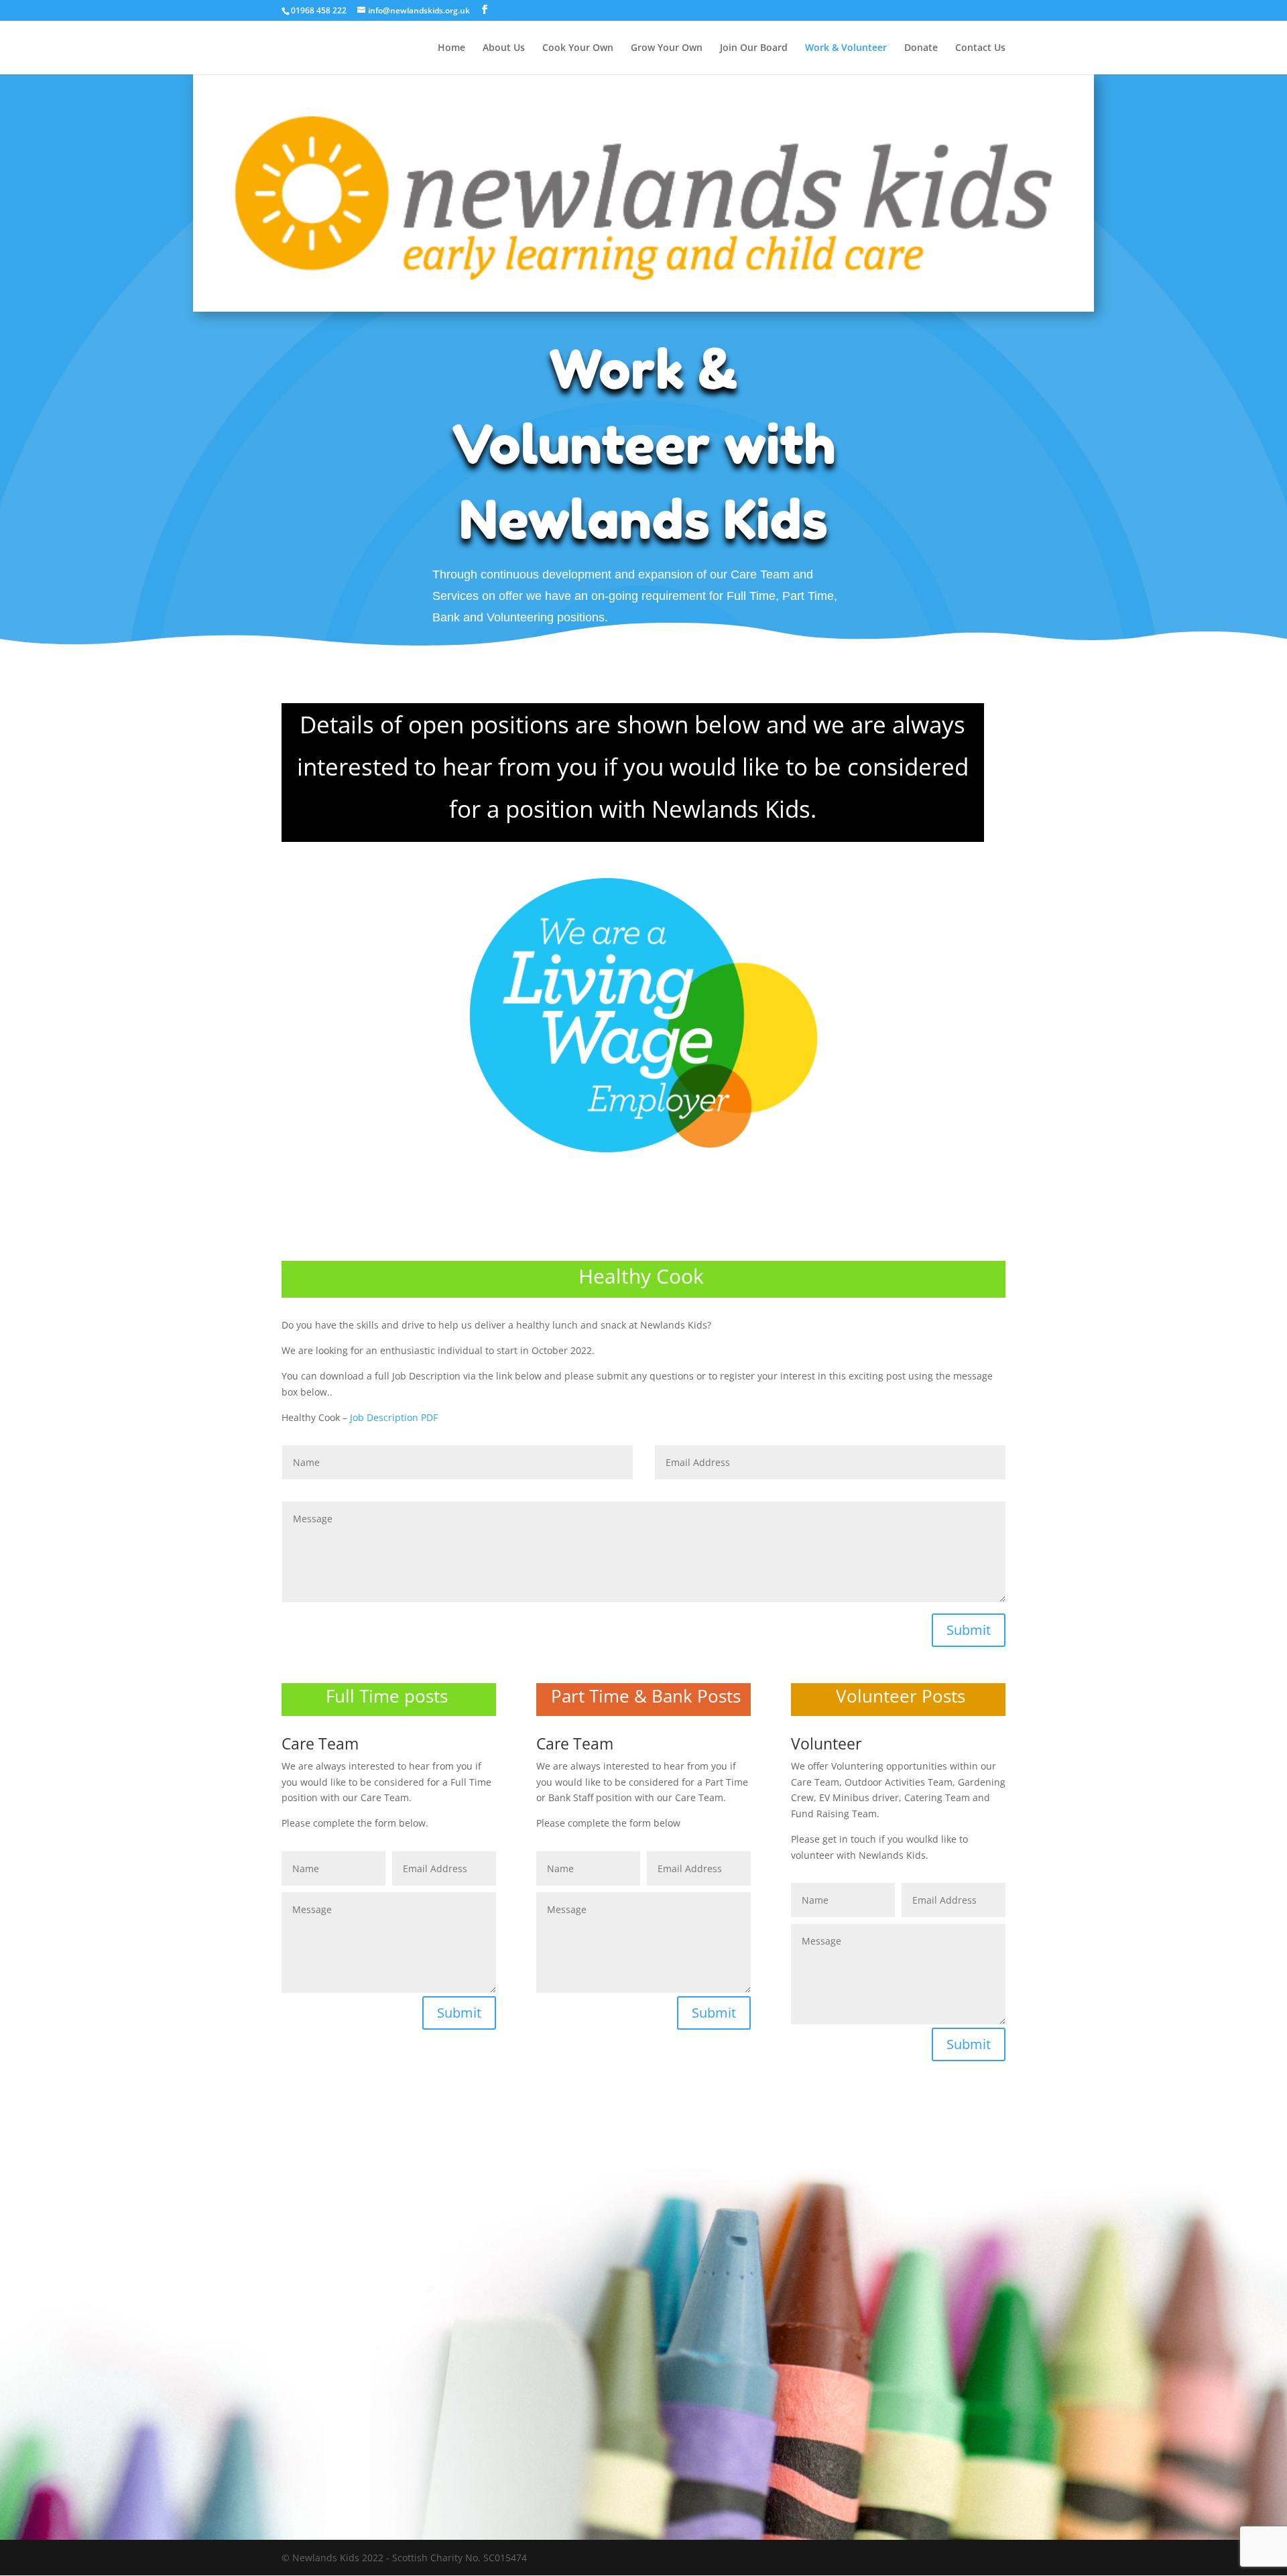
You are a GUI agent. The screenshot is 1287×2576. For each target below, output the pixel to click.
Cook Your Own (578, 48)
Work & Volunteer (846, 48)
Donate (921, 48)
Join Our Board (754, 48)
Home (451, 48)
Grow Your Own (667, 48)
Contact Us (980, 48)
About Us (504, 48)
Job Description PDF (394, 1417)
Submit (969, 1630)
